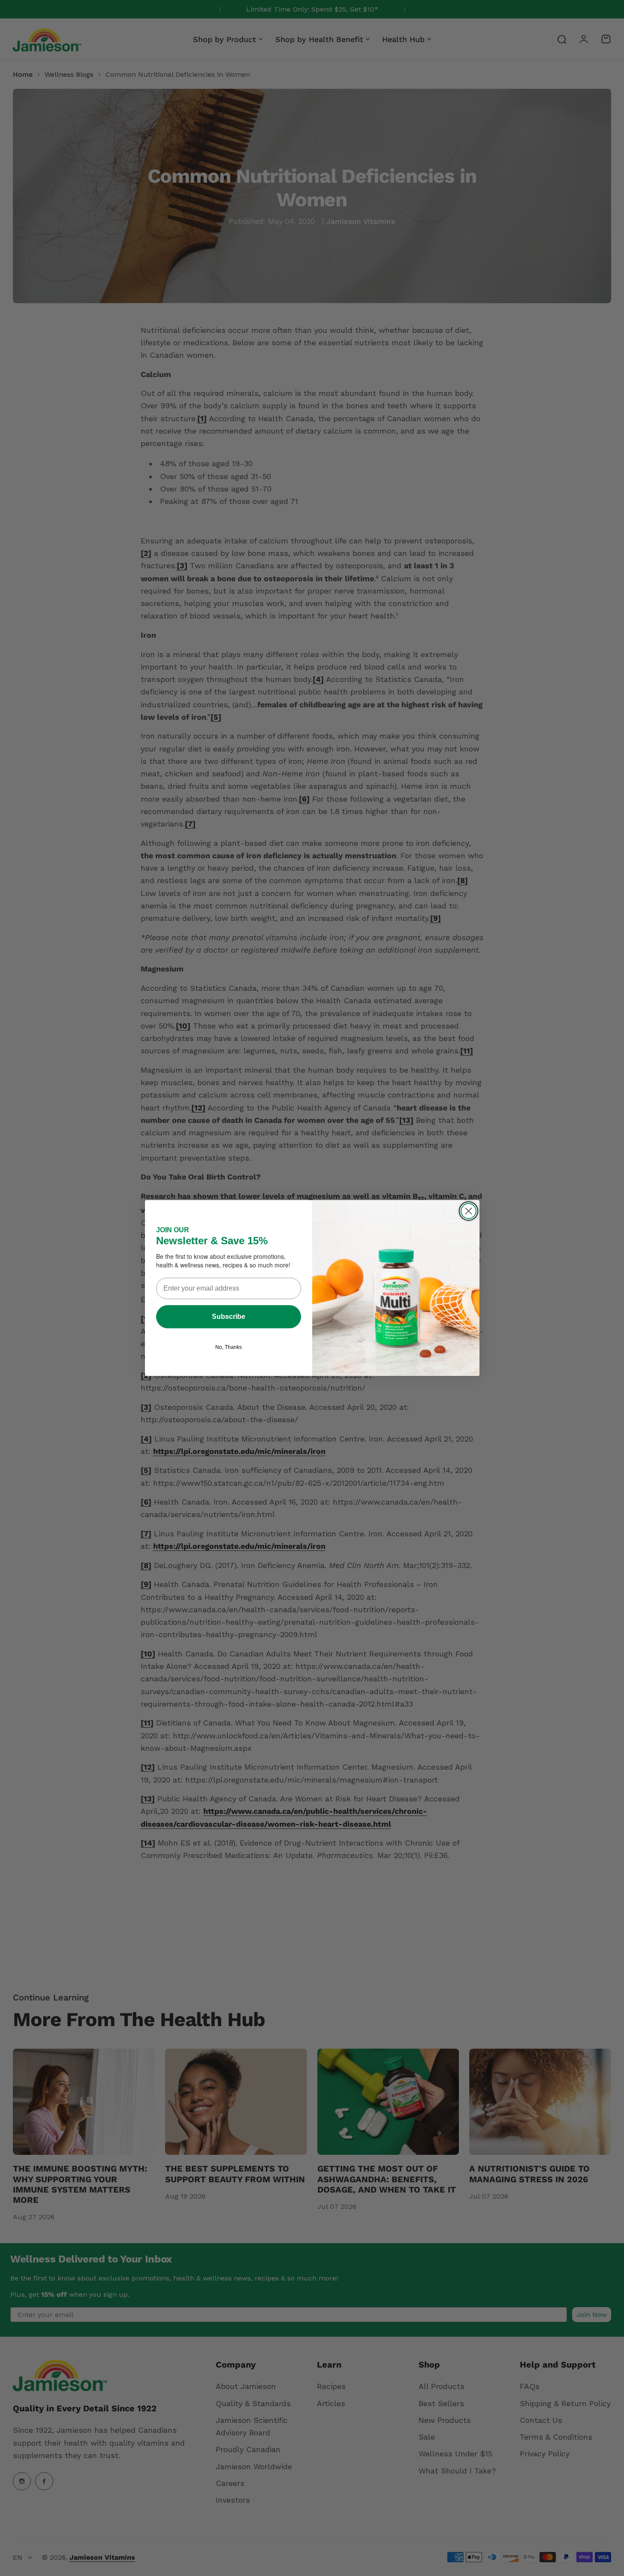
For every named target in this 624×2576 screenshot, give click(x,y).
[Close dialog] (469, 1211)
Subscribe (229, 1317)
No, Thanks (229, 1347)
